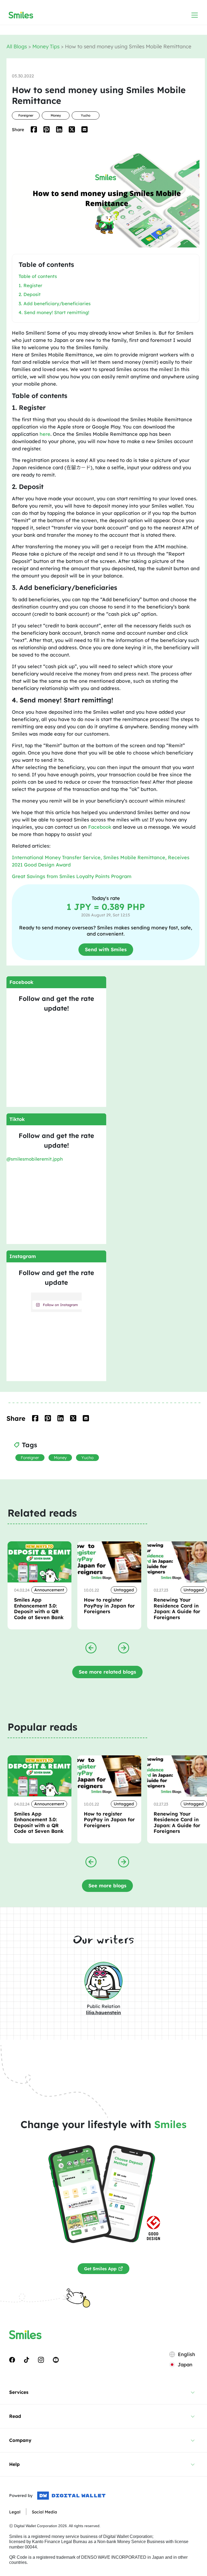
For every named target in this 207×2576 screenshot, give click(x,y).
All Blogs (17, 46)
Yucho (86, 115)
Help (14, 2464)
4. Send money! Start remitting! (54, 312)
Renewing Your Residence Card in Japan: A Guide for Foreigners (177, 1609)
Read (15, 2416)
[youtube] (56, 2360)
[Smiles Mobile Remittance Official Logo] (21, 15)
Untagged (124, 1590)
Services (19, 2392)
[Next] (124, 1647)
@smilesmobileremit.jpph (35, 1159)
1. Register (30, 285)
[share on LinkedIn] (59, 129)
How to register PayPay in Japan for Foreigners (109, 1606)
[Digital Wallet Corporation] (71, 2496)
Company (20, 2440)
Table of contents (38, 276)
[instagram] (41, 2360)
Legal (15, 2512)
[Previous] (91, 1647)
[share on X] (72, 129)
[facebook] (12, 2360)
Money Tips (47, 46)
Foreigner (26, 115)
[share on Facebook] (34, 129)
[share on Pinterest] (46, 129)
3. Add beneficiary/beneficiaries (55, 303)
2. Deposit (30, 294)
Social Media (44, 2512)
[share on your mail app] (84, 129)
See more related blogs (107, 1672)
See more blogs (107, 1886)
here (45, 434)
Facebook (100, 827)
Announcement (49, 1590)
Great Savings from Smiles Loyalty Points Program (72, 876)
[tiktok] (27, 2360)
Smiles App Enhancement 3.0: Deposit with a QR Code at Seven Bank (39, 1609)
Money (56, 115)
